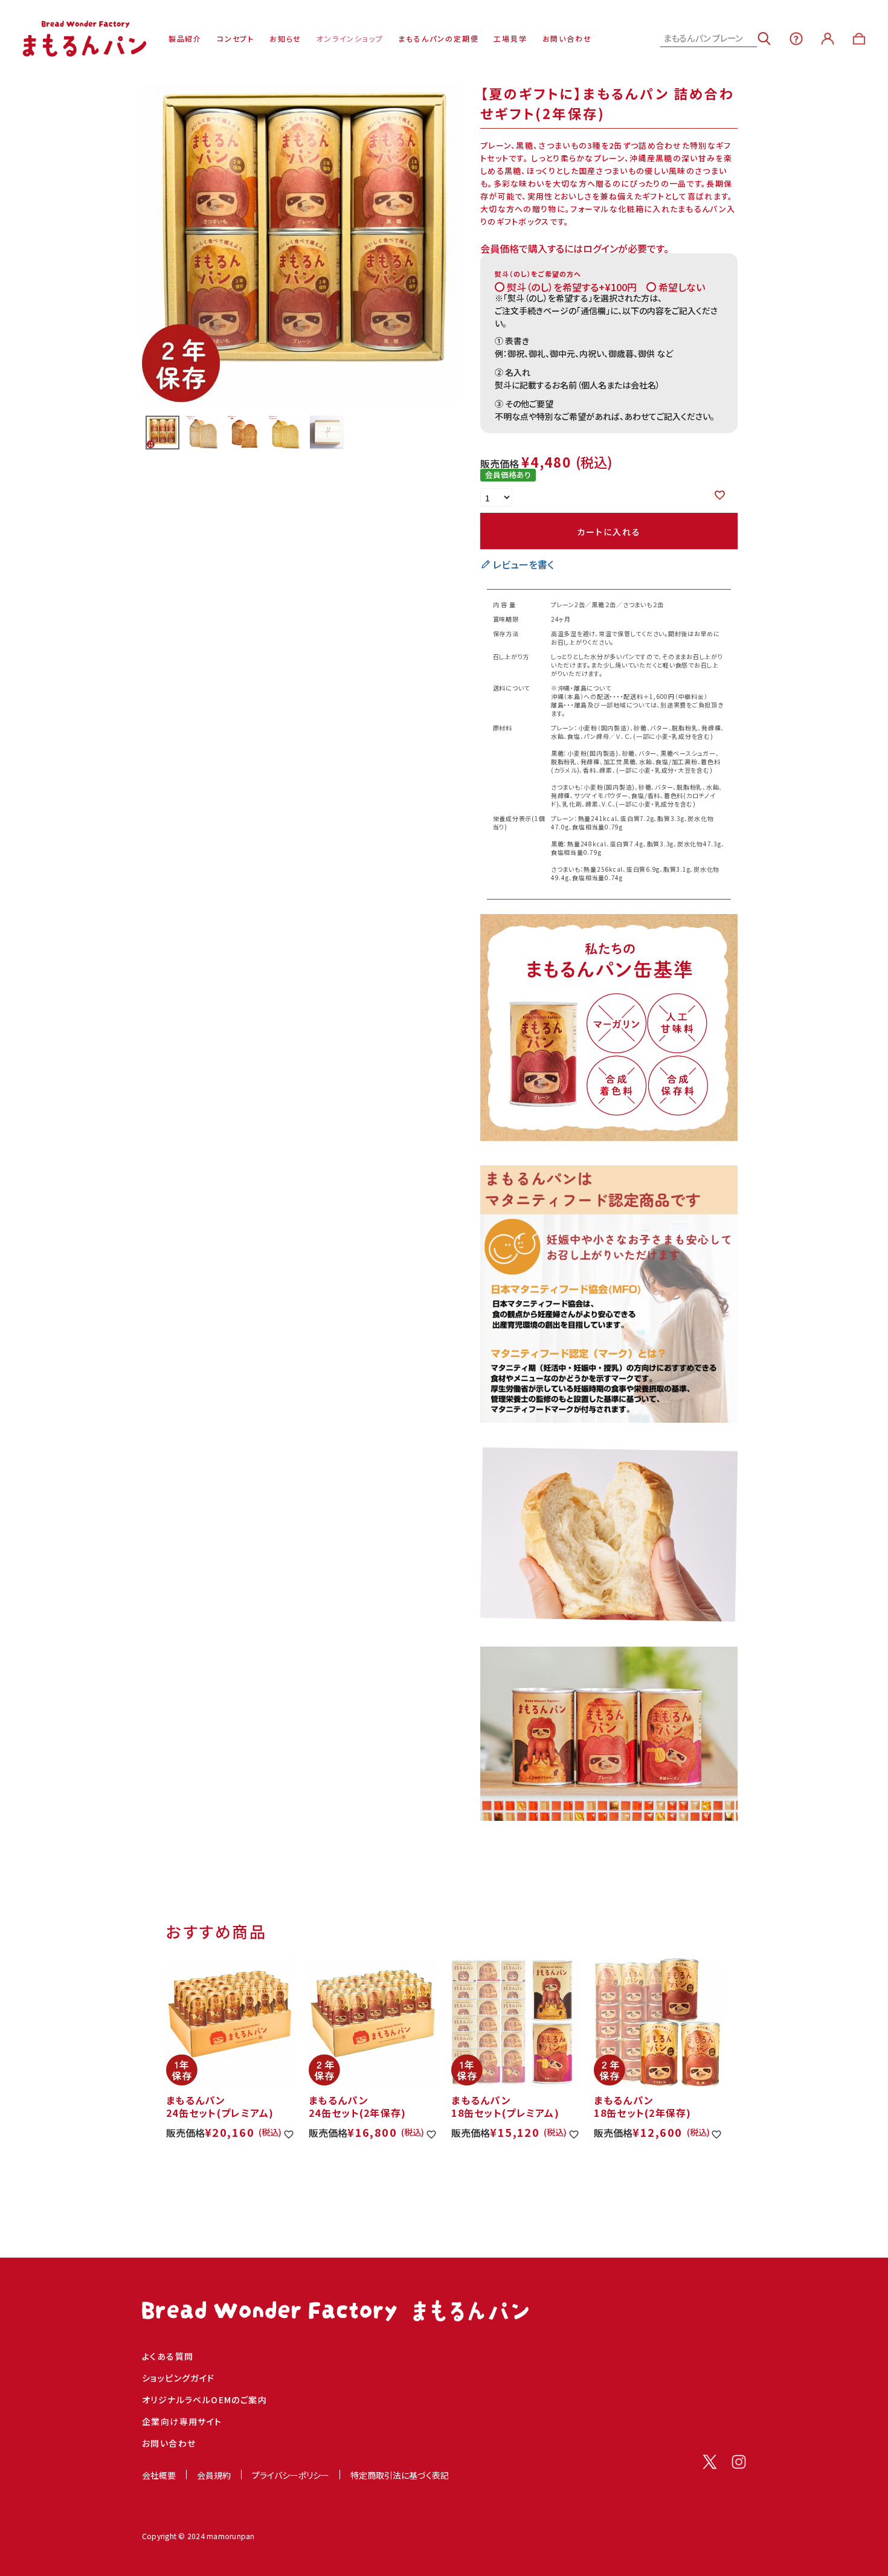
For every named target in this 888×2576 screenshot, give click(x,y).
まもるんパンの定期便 (438, 39)
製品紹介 (185, 39)
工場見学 (510, 39)
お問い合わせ (567, 39)
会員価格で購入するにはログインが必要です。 (574, 248)
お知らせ (285, 39)
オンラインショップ (350, 39)
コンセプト (236, 39)
